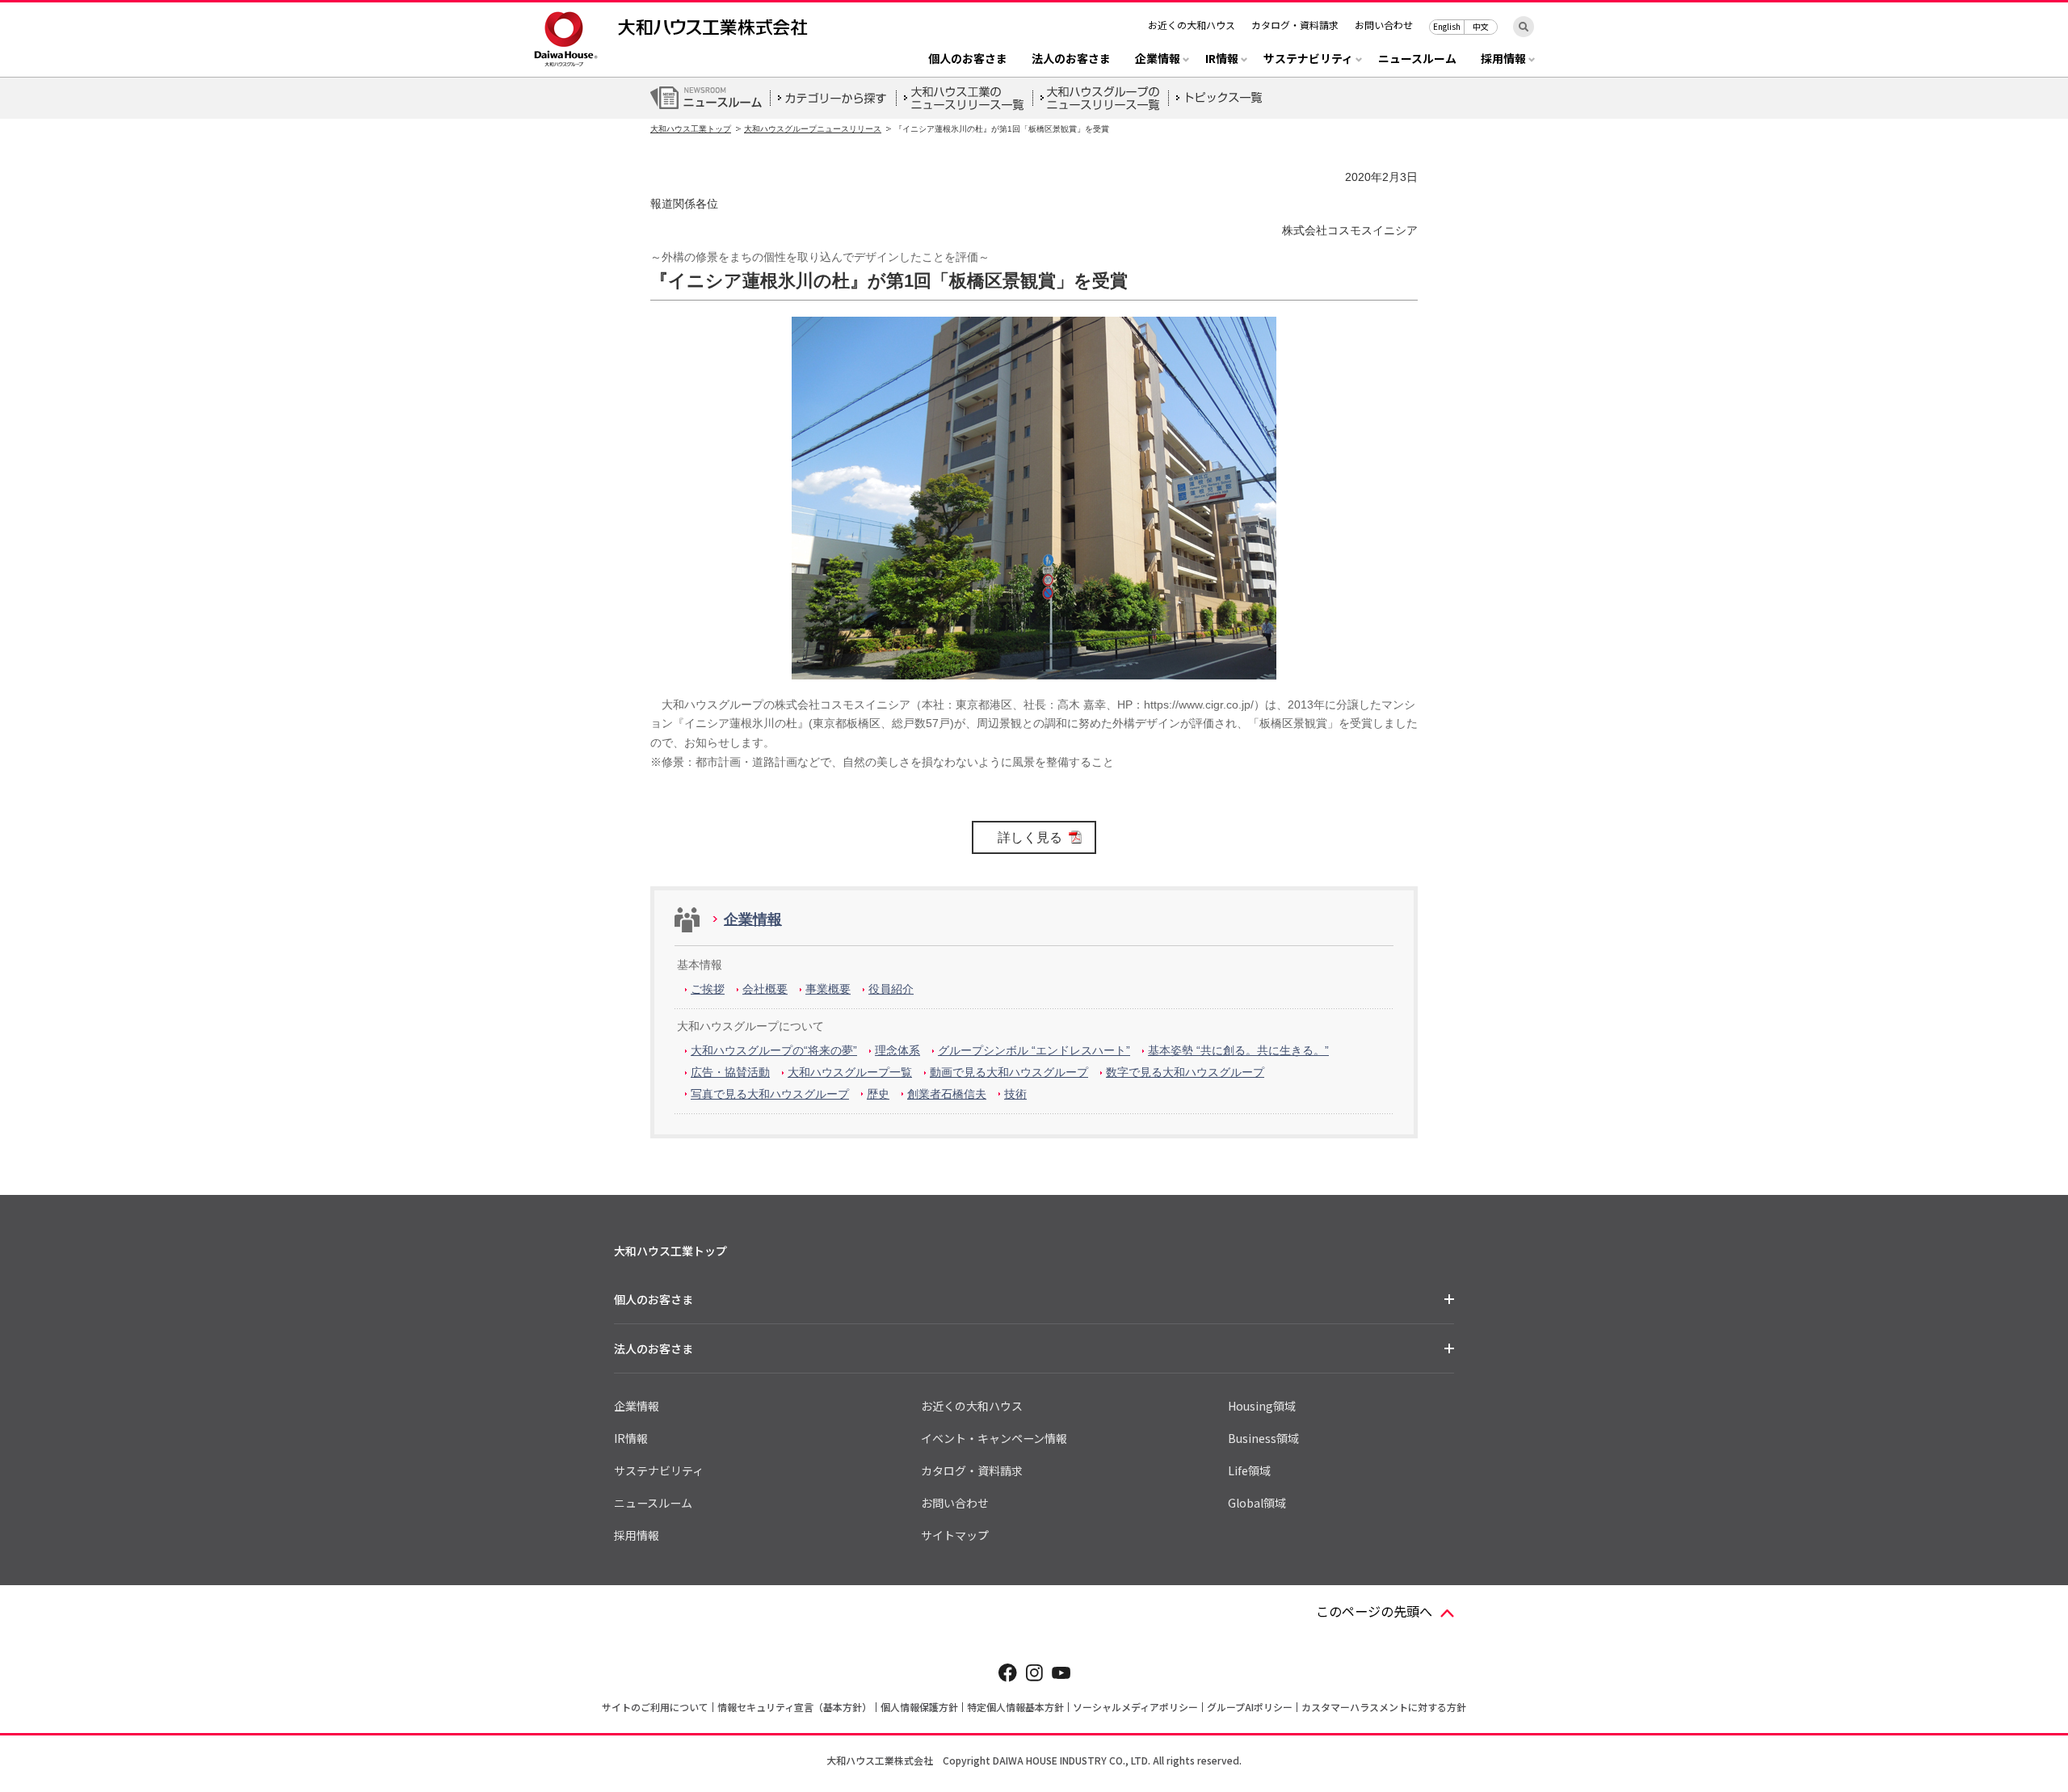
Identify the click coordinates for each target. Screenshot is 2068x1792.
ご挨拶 (708, 989)
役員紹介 (891, 989)
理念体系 (897, 1050)
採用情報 (637, 1535)
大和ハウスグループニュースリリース (813, 129)
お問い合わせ (1384, 25)
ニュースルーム (1417, 59)
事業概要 (828, 989)
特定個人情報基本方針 (1015, 1707)
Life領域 (1249, 1470)
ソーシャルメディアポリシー (1135, 1707)
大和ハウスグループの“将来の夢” (774, 1050)
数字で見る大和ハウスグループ (1185, 1072)
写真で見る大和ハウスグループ (770, 1094)
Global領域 (1257, 1503)
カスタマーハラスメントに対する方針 (1384, 1707)
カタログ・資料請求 (1295, 25)
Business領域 (1263, 1438)
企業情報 (753, 919)
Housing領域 (1262, 1406)
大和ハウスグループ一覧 (850, 1072)
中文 (1481, 26)
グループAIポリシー (1250, 1707)
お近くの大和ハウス (1192, 25)
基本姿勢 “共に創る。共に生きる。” (1238, 1050)
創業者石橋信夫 (947, 1094)
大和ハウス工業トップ (691, 129)
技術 (1015, 1094)
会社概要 (765, 989)
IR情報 (631, 1438)
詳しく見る (1030, 837)
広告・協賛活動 (730, 1072)
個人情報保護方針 (919, 1707)
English (1447, 26)
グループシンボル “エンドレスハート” (1034, 1050)
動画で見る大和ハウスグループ (1009, 1072)
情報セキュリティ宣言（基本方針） (794, 1707)
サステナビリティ (659, 1470)
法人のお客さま (1071, 59)
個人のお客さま (968, 59)
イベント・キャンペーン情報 (994, 1438)
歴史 (878, 1094)
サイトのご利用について (655, 1707)
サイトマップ (955, 1535)
